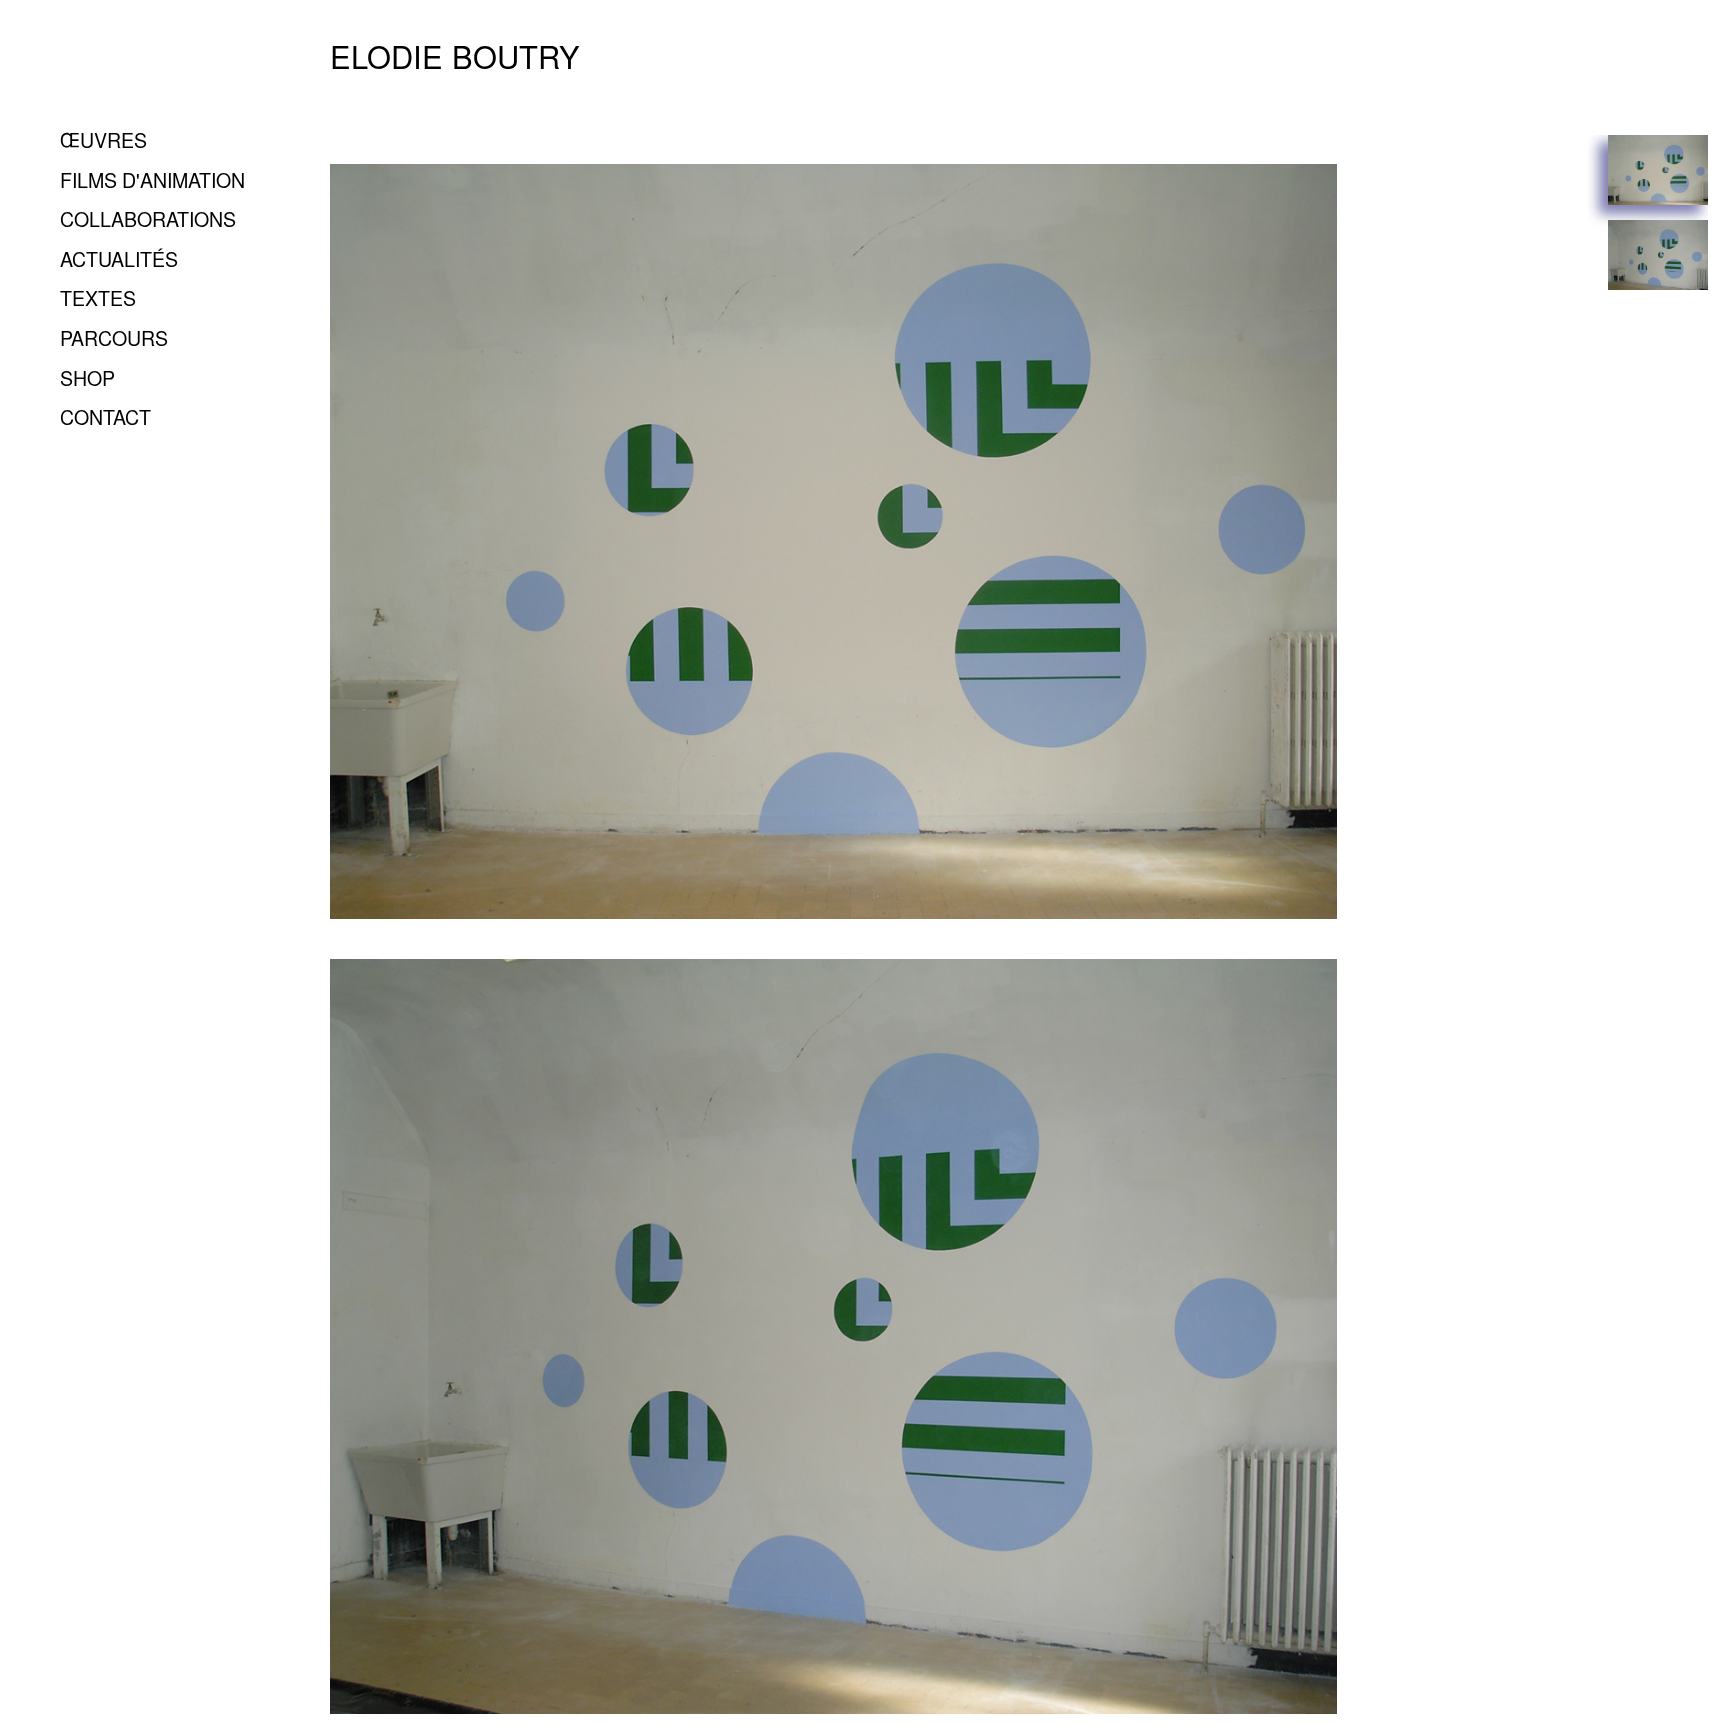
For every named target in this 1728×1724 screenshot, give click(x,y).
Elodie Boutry (455, 56)
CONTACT (105, 416)
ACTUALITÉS (119, 258)
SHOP (87, 377)
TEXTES (98, 297)
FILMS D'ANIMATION (152, 179)
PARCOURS (114, 337)
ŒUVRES (103, 139)
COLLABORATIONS (148, 218)
